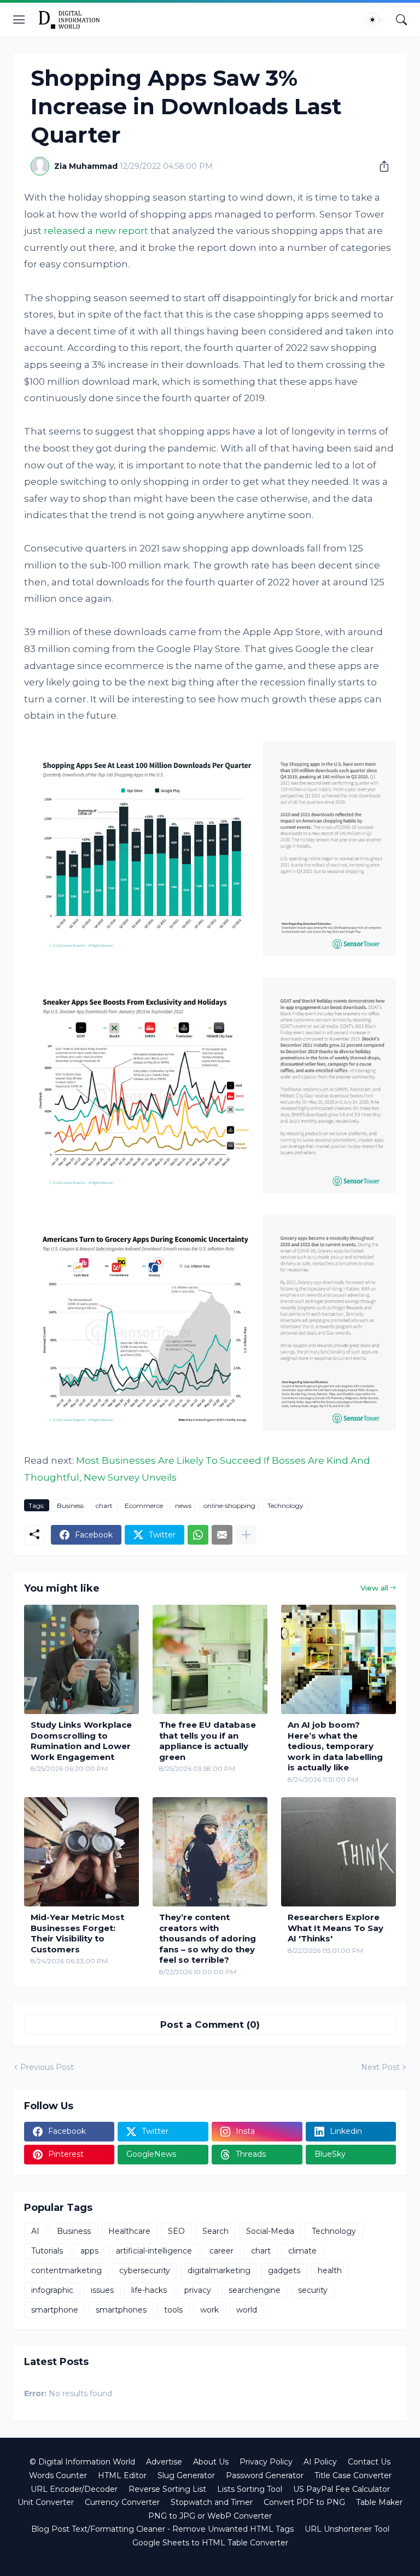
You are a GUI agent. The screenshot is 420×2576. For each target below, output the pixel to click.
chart (104, 1506)
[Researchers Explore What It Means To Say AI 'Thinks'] (339, 1852)
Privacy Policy (266, 2462)
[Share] (380, 166)
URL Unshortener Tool (347, 2529)
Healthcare (129, 2231)
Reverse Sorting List (167, 2489)
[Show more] (246, 1535)
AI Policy (320, 2462)
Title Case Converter (353, 2475)
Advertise (164, 2462)
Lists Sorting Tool (250, 2489)
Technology (285, 1506)
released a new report (96, 231)
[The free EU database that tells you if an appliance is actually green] (210, 1659)
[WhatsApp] (198, 1535)
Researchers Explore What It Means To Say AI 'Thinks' (336, 1928)
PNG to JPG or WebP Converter (210, 2516)
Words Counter (58, 2475)
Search (215, 2231)
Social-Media (270, 2231)
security (313, 2290)
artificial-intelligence (154, 2251)
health (330, 2270)
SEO (176, 2231)
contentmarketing (66, 2270)
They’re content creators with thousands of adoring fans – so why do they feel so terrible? (208, 1938)
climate (302, 2251)
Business (70, 1506)
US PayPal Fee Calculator (342, 2489)
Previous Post (47, 2067)
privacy (198, 2290)
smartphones (121, 2310)
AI (35, 2231)
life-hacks (149, 2290)
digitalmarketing (219, 2270)
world (247, 2310)
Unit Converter (46, 2502)
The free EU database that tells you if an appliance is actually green (208, 1741)
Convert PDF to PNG (304, 2502)
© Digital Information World (82, 2462)
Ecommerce (144, 1506)
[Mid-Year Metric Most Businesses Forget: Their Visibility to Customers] (81, 1852)
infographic (52, 2290)
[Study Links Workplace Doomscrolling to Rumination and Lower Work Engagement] (81, 1659)
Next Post (380, 2067)
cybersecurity (145, 2270)
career (221, 2251)
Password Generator (265, 2475)
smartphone (55, 2310)
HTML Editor (122, 2475)
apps (89, 2251)
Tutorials (47, 2251)
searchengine (255, 2290)
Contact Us (369, 2462)
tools (173, 2310)
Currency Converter (122, 2502)
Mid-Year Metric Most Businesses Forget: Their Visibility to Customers (77, 1933)
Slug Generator (186, 2475)
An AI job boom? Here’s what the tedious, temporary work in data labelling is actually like (335, 1746)
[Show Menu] (19, 20)
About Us (211, 2462)
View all (374, 1588)
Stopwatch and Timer (212, 2502)
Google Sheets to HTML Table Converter (210, 2543)
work (209, 2310)
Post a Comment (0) (210, 2025)
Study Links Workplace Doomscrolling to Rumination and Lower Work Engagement (81, 1741)
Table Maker (379, 2502)
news (183, 1506)
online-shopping (229, 1506)
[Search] (401, 20)
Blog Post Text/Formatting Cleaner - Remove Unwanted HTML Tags (162, 2529)
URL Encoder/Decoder (74, 2489)
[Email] (222, 1535)
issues (102, 2290)
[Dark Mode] (376, 20)
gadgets (284, 2270)
